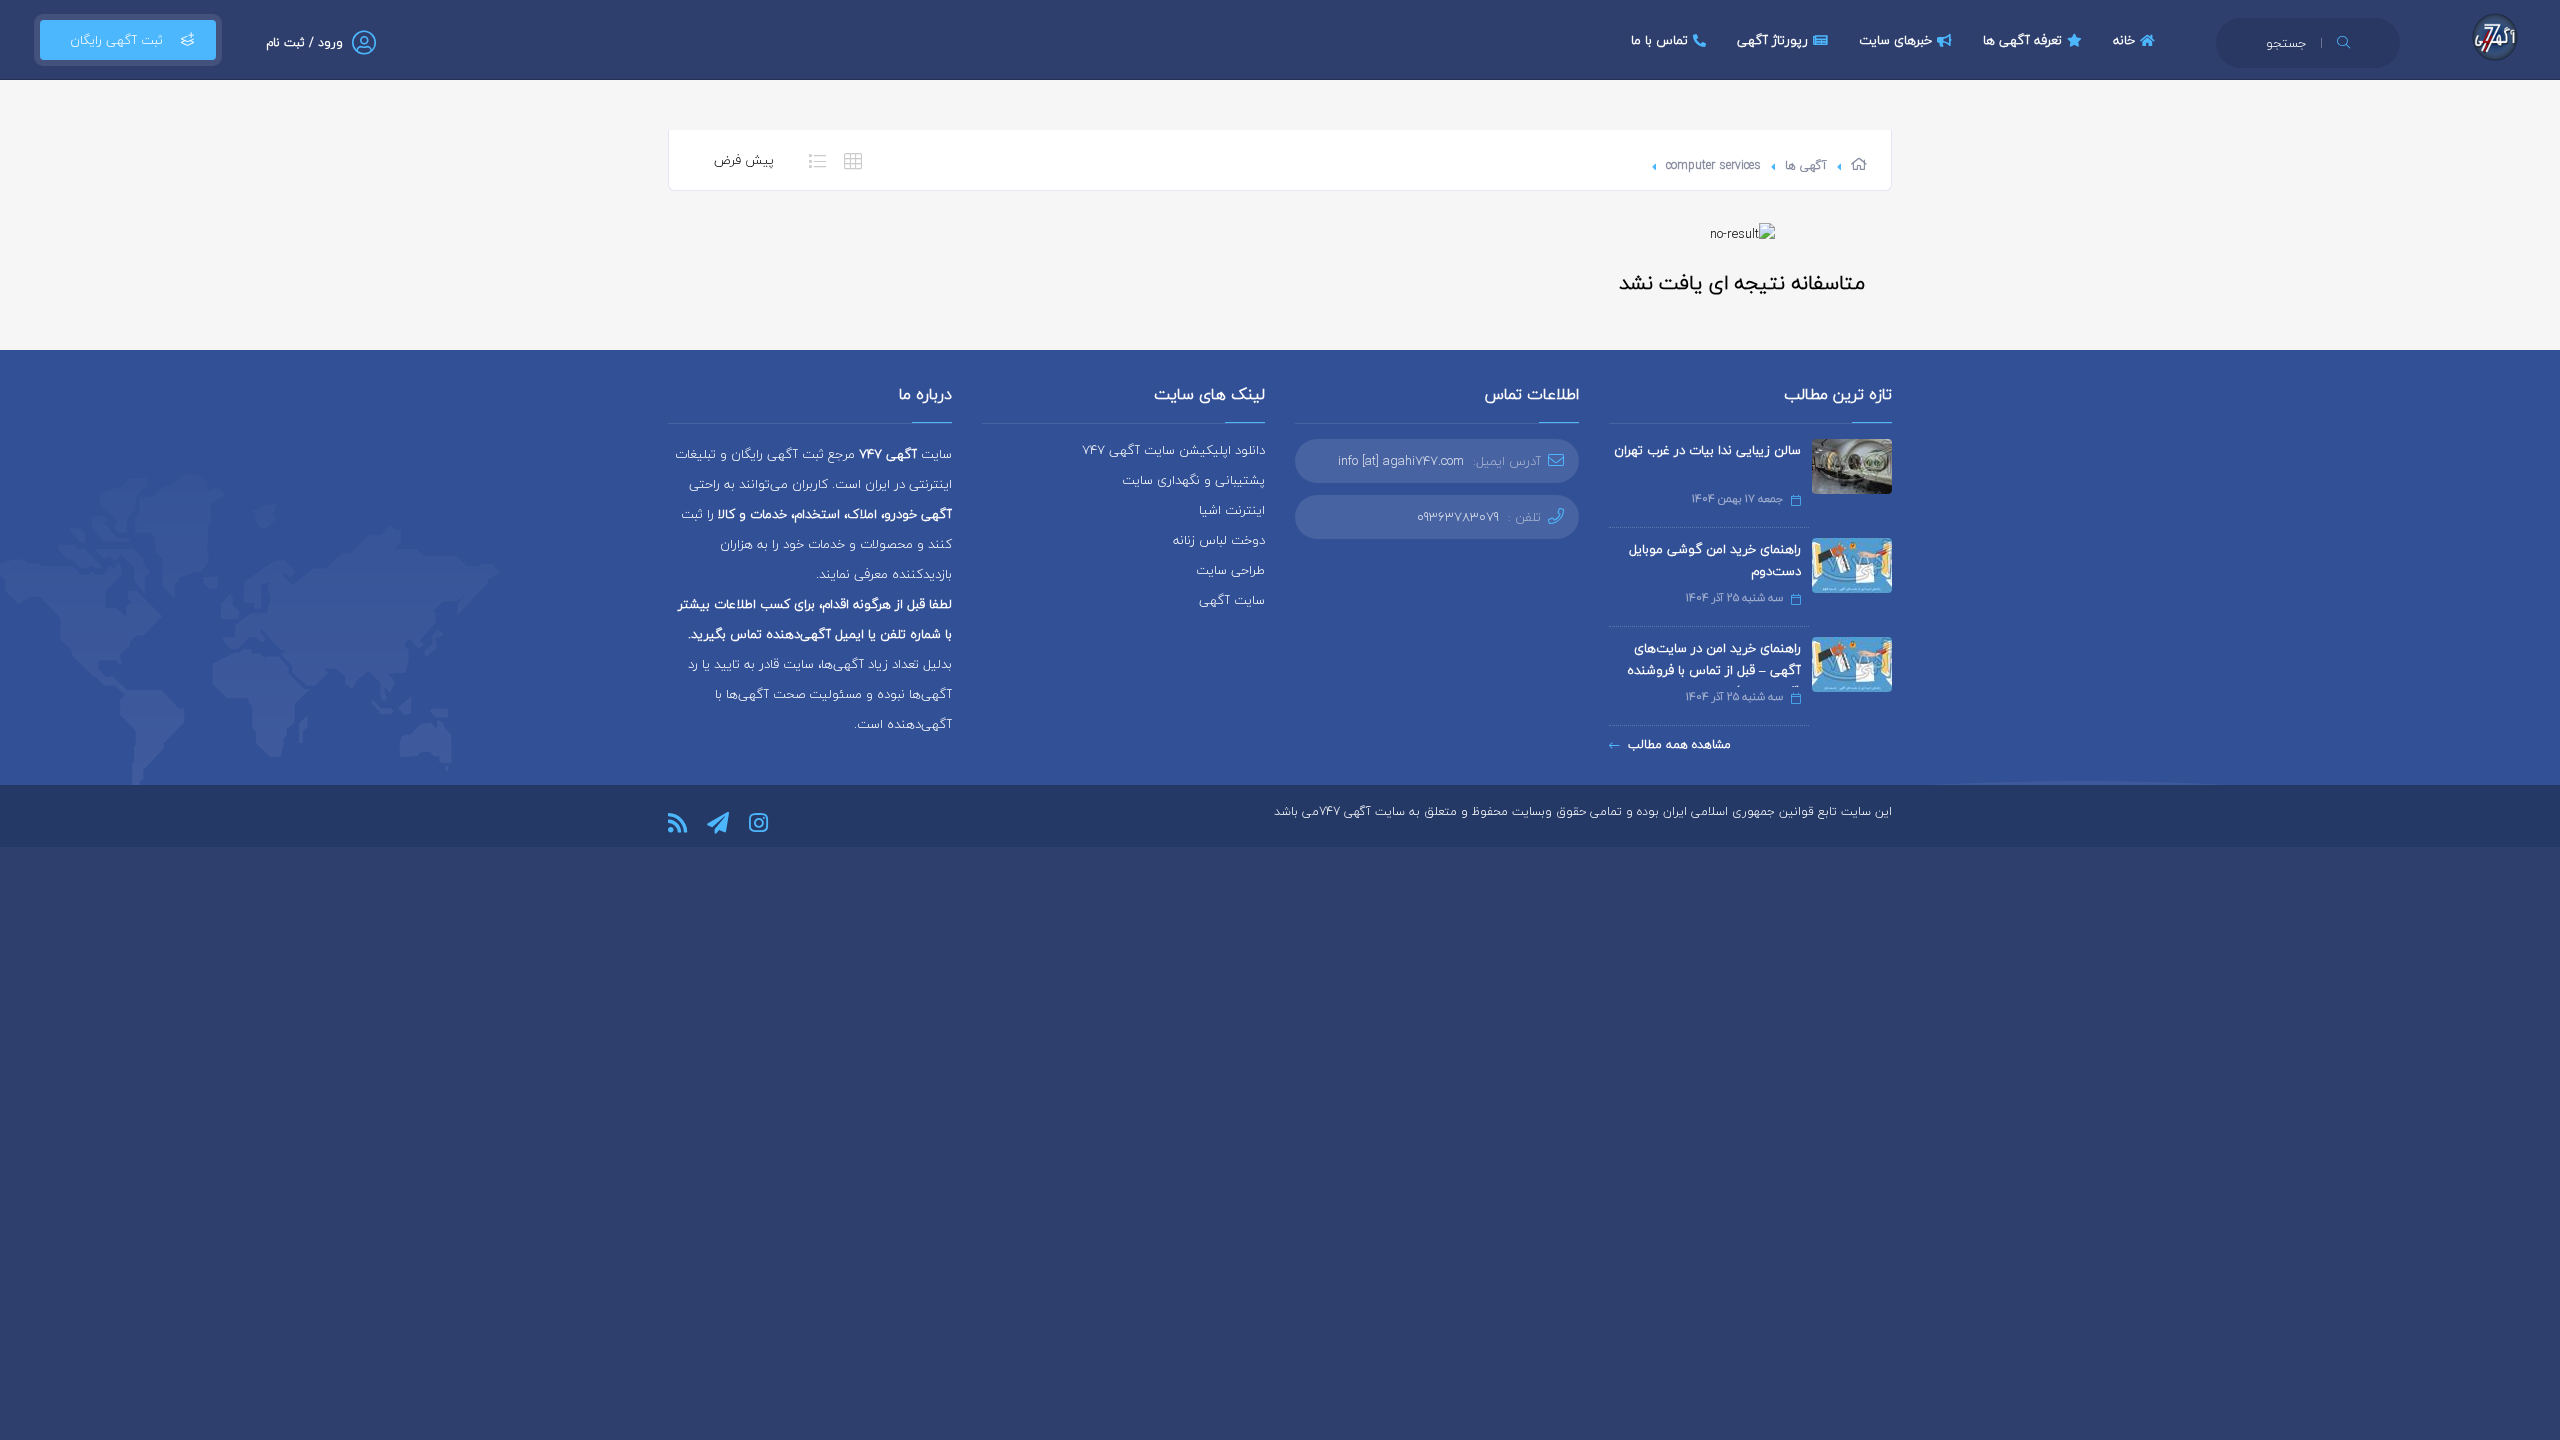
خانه (2124, 40)
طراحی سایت (1230, 570)
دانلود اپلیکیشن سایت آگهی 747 (1173, 450)
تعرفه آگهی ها (2022, 40)
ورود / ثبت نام (304, 42)
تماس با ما (1659, 40)
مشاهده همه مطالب (1679, 744)
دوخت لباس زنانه (1219, 540)
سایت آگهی (1232, 600)
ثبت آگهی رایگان (116, 40)
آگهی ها (1806, 165)
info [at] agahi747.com (1401, 461)
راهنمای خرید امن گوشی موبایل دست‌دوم (1715, 560)
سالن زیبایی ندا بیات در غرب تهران (1707, 450)
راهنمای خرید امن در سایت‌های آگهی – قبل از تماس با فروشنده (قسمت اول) (1714, 670)
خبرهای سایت (1895, 40)
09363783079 (1458, 517)
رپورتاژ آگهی (1772, 40)
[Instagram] (758, 823)
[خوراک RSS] (677, 823)
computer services (1713, 165)
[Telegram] (718, 823)
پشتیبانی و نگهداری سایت (1193, 480)
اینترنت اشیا (1232, 510)
